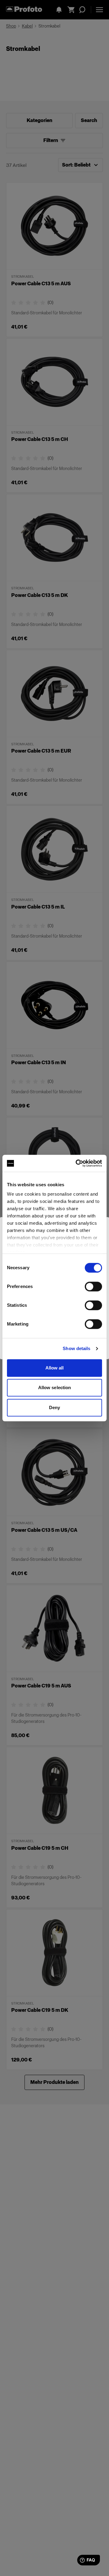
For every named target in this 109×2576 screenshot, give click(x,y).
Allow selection (55, 1387)
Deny (54, 1407)
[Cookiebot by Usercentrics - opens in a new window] (77, 1163)
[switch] (93, 1286)
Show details (76, 1348)
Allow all (55, 1368)
